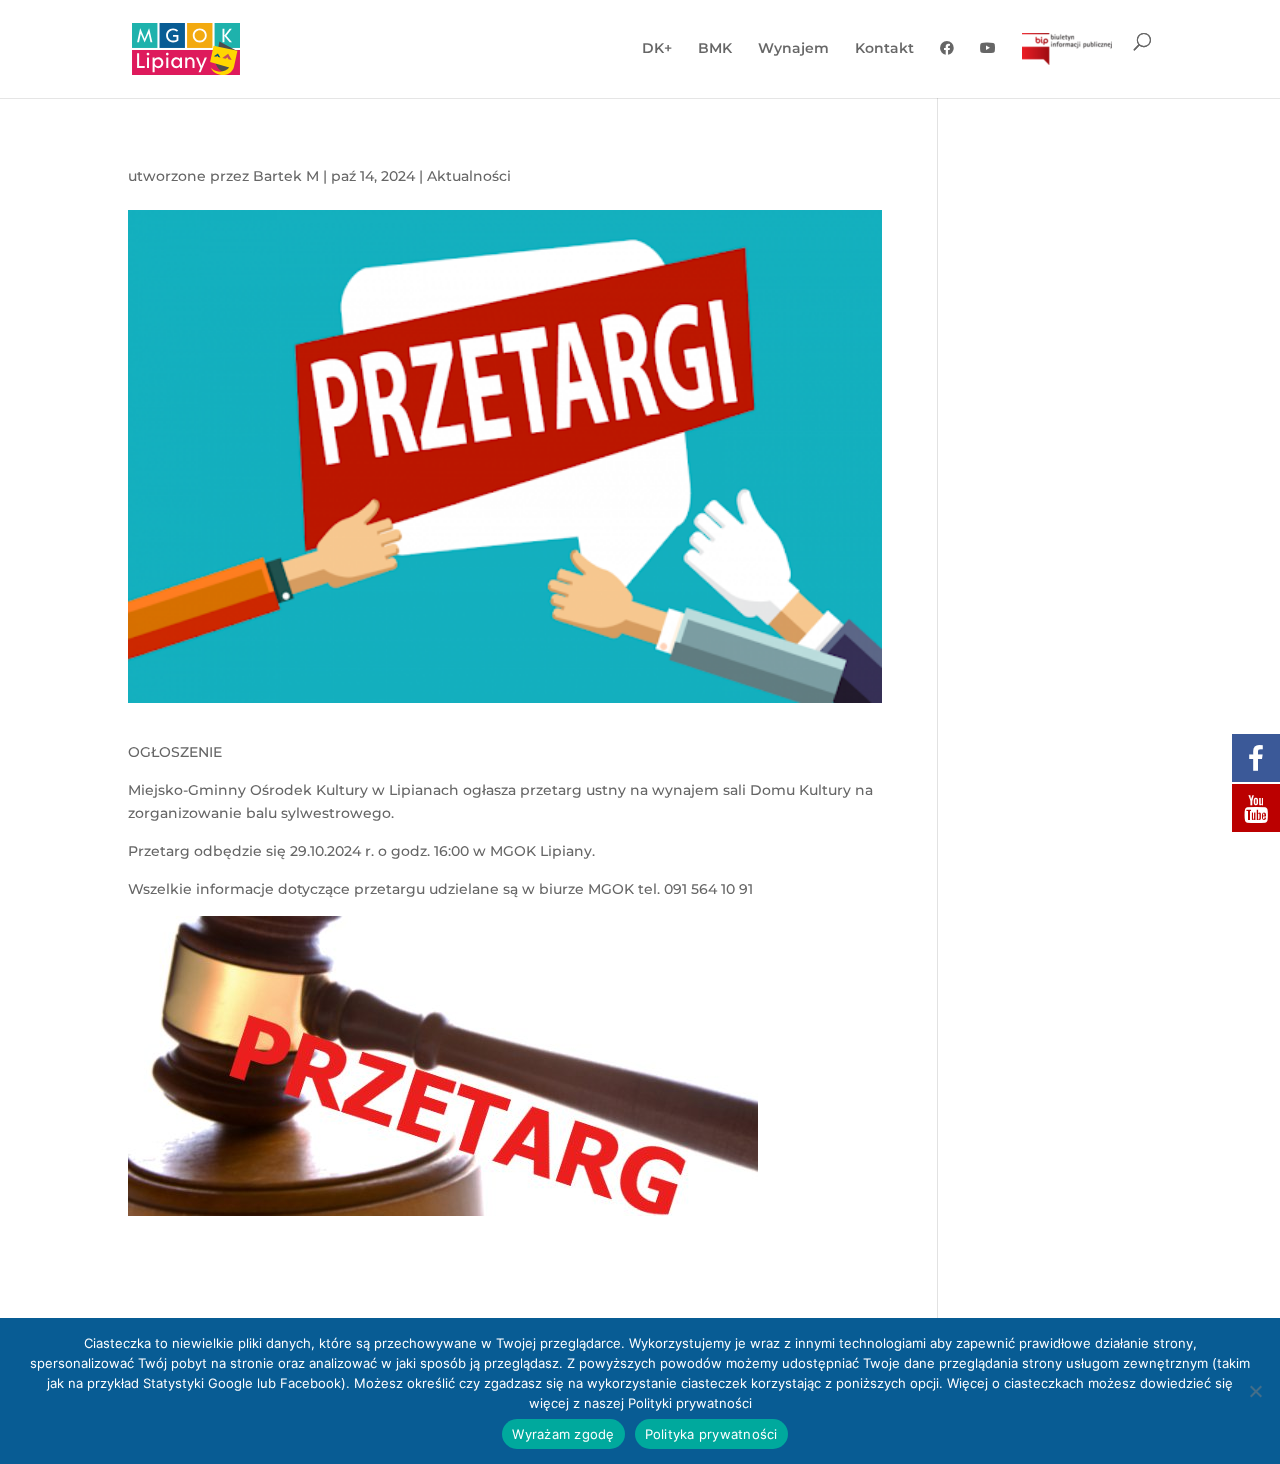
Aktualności (469, 176)
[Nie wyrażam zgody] (1255, 1391)
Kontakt (884, 49)
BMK (715, 49)
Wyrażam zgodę (563, 1434)
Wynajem (793, 49)
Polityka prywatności (711, 1434)
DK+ (657, 49)
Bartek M (286, 176)
